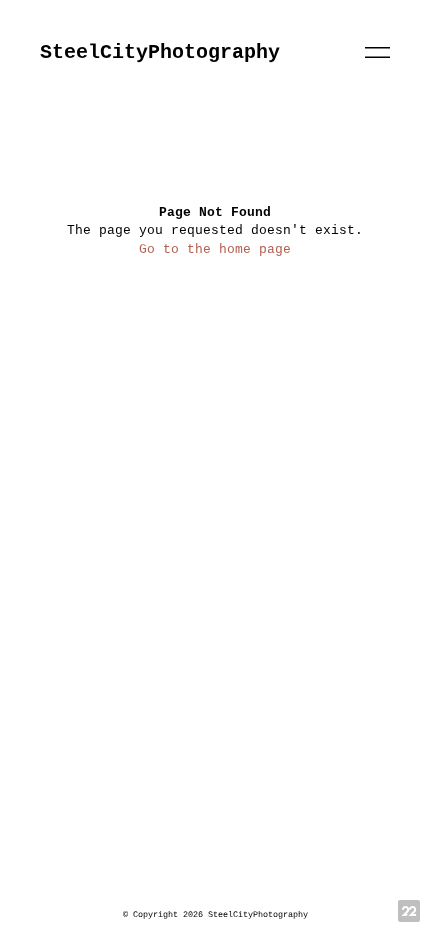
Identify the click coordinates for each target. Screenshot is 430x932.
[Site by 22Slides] (409, 911)
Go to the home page (215, 249)
